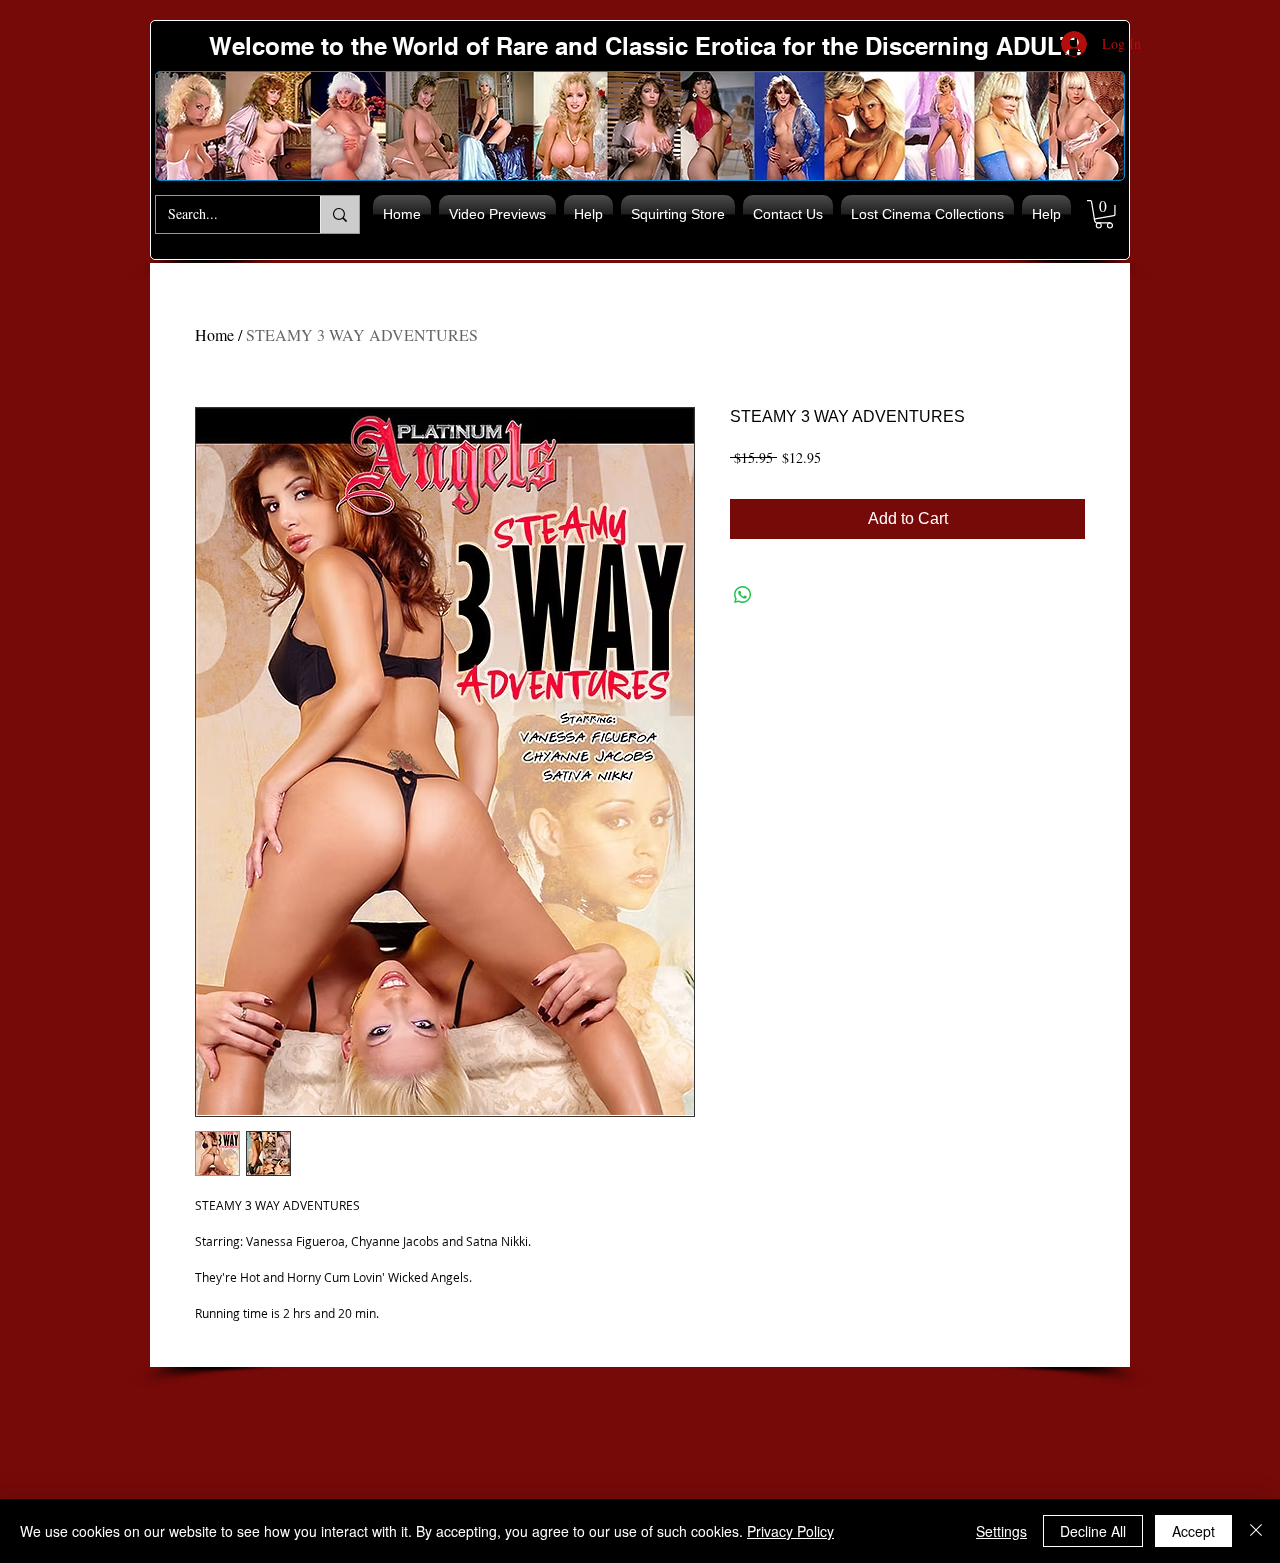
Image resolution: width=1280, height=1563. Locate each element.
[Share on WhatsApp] (743, 595)
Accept (1193, 1531)
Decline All (1093, 1531)
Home (214, 334)
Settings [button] (1001, 1531)
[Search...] (339, 214)
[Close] (1256, 1531)
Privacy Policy (790, 1531)
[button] (1104, 214)
